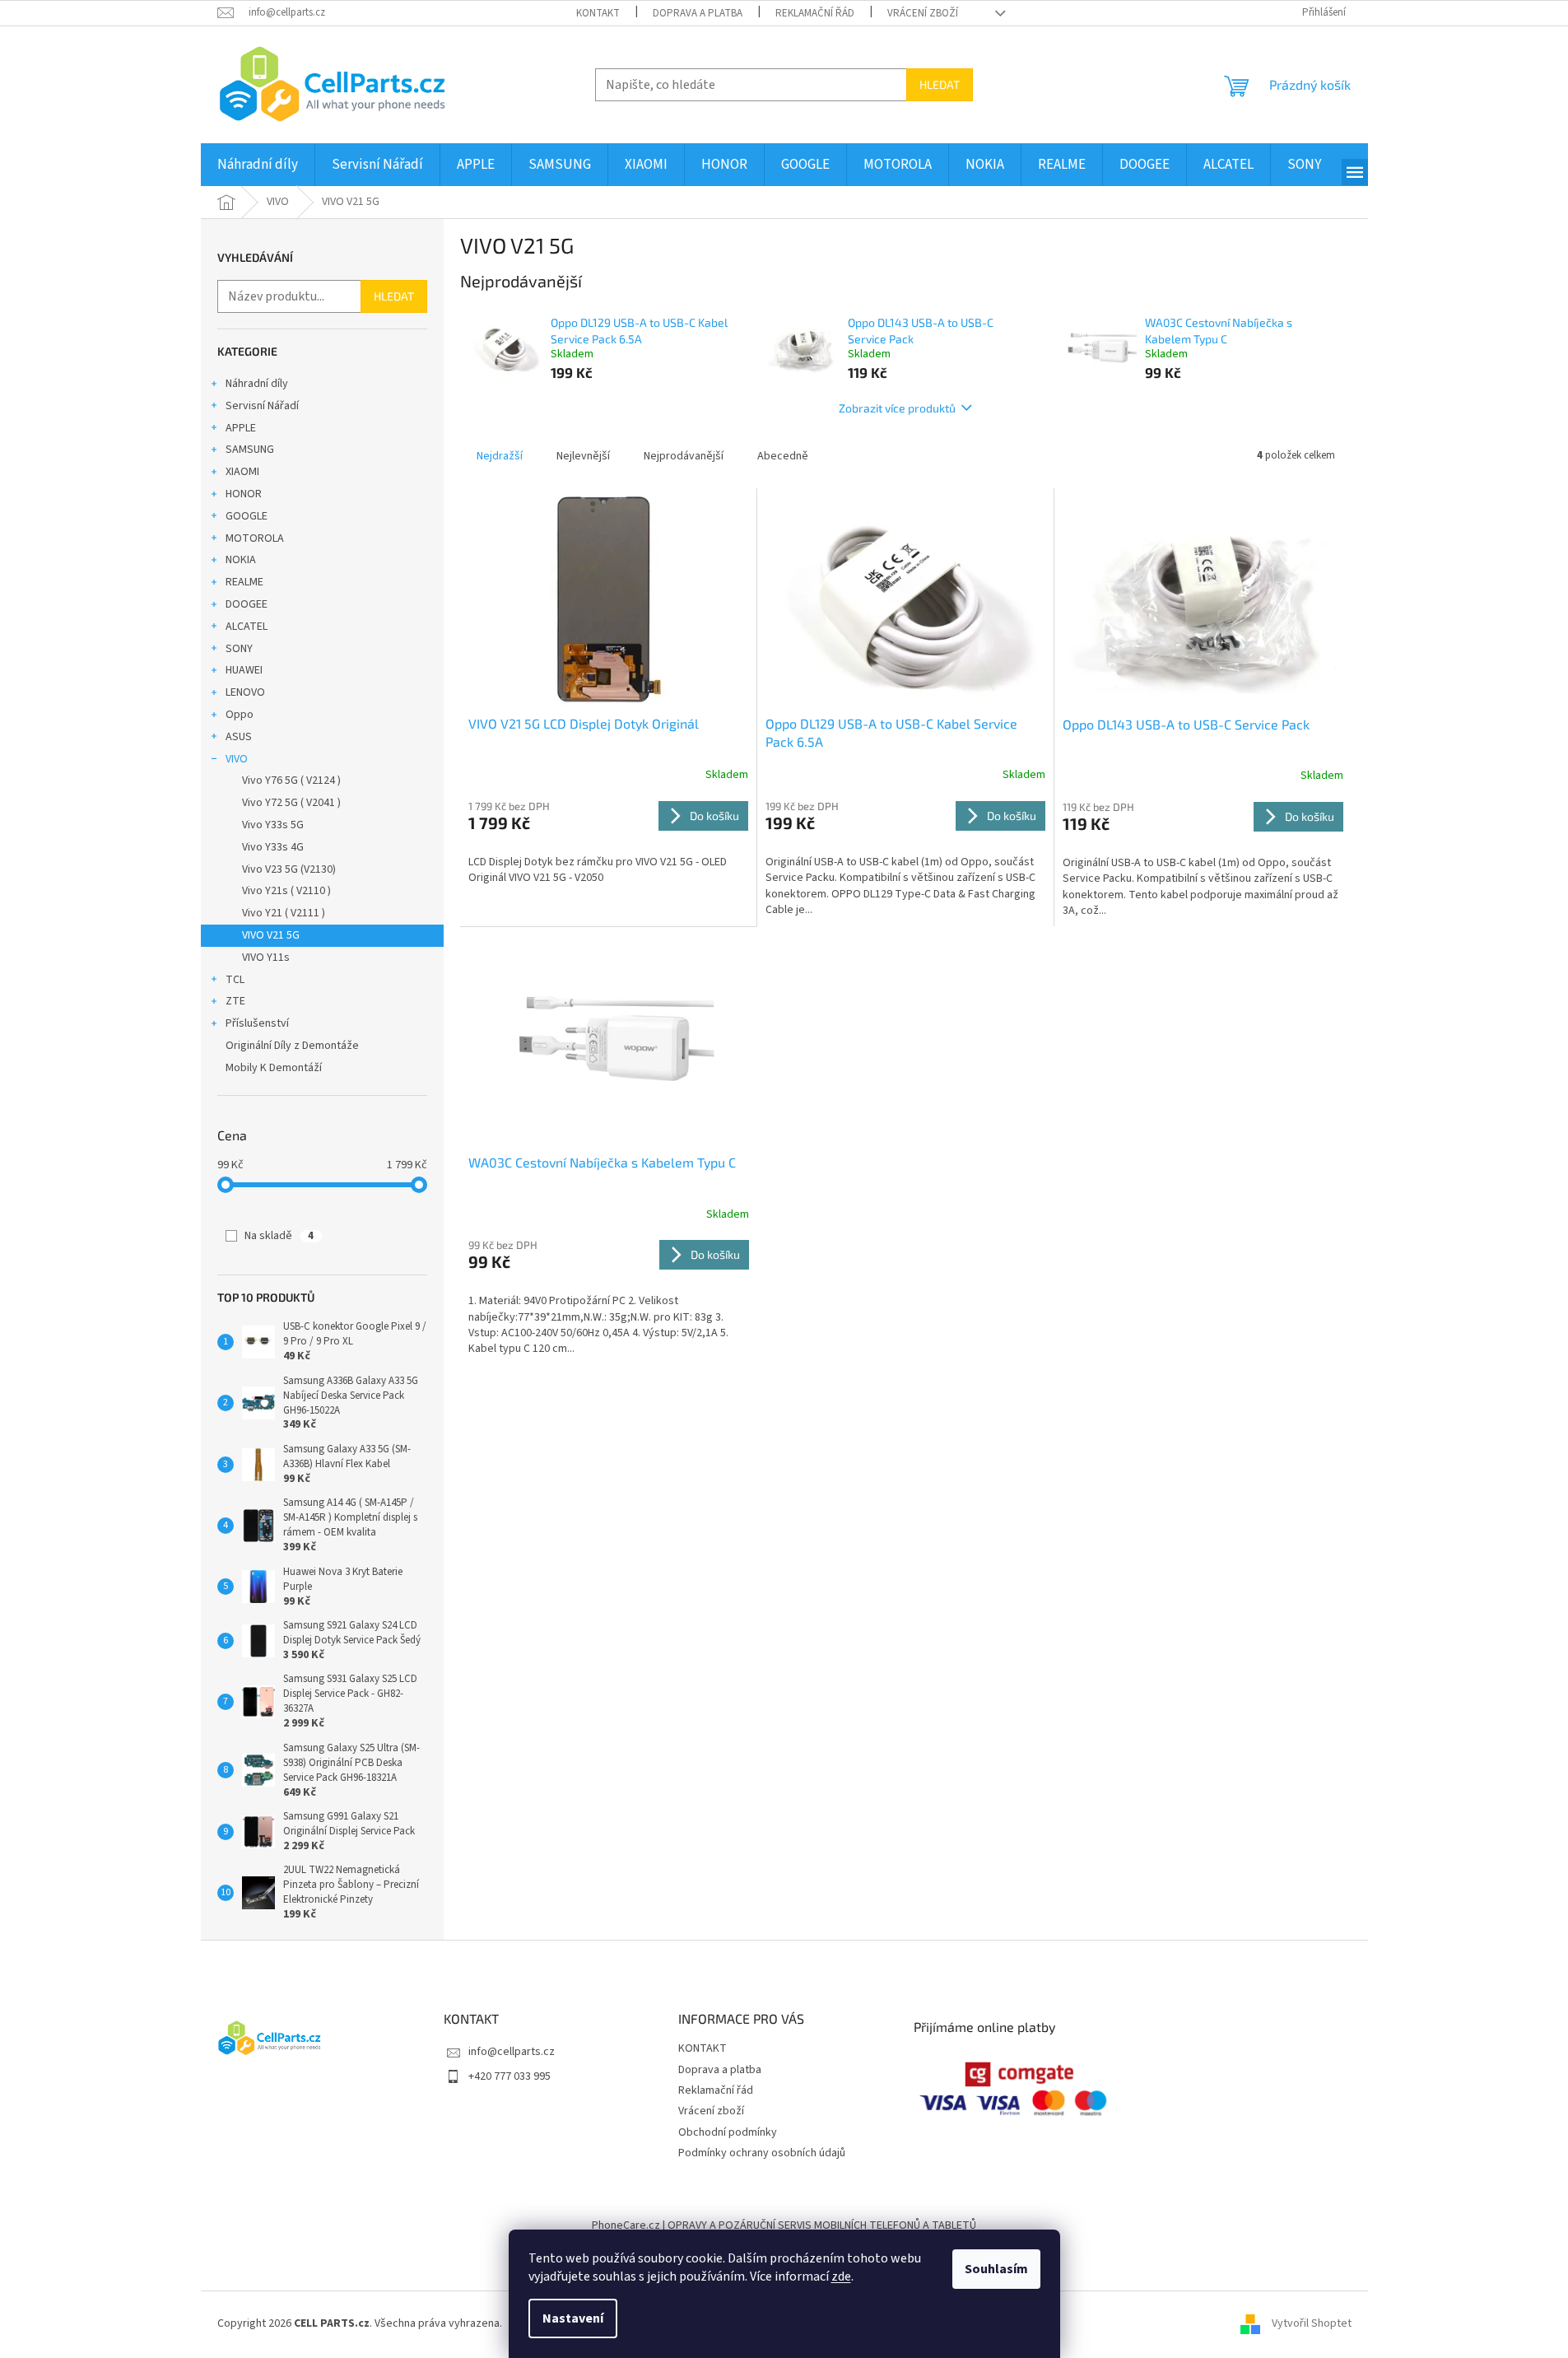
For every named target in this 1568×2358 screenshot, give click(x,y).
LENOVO (245, 692)
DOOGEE (247, 604)
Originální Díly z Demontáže (292, 1046)
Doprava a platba (698, 13)
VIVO (237, 759)
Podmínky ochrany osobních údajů (762, 2153)
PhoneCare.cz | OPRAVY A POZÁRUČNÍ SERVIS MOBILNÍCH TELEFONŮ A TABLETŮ (784, 2225)
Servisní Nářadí (262, 406)
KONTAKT (598, 13)
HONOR (244, 494)
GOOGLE (247, 516)
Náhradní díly (257, 384)
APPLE (241, 428)
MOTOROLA (255, 538)
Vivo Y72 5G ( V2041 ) (291, 803)
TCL (235, 980)
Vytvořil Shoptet (1312, 2324)
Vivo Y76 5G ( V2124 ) (291, 781)
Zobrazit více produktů (897, 408)
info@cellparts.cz (512, 2052)
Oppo (240, 715)
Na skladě (279, 1236)
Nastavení (573, 2318)
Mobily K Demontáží (274, 1068)
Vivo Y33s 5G (273, 825)
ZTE (235, 1001)
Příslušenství (257, 1023)
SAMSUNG (250, 450)
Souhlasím (996, 2269)
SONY (239, 649)
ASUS (239, 737)
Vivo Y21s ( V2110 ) (286, 891)
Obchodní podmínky (728, 2132)
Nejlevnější (583, 456)
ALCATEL (247, 627)
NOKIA (241, 560)
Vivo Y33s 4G (273, 847)
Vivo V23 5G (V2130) (289, 869)
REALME (244, 582)
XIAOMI (242, 472)
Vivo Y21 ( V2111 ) (284, 913)
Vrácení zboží (923, 13)
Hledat (940, 84)
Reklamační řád (815, 13)
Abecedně (783, 456)
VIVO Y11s (266, 958)
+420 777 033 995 (509, 2076)
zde (841, 2276)
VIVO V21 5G (271, 935)
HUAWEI (244, 670)
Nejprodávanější (684, 456)
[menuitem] (258, 165)
